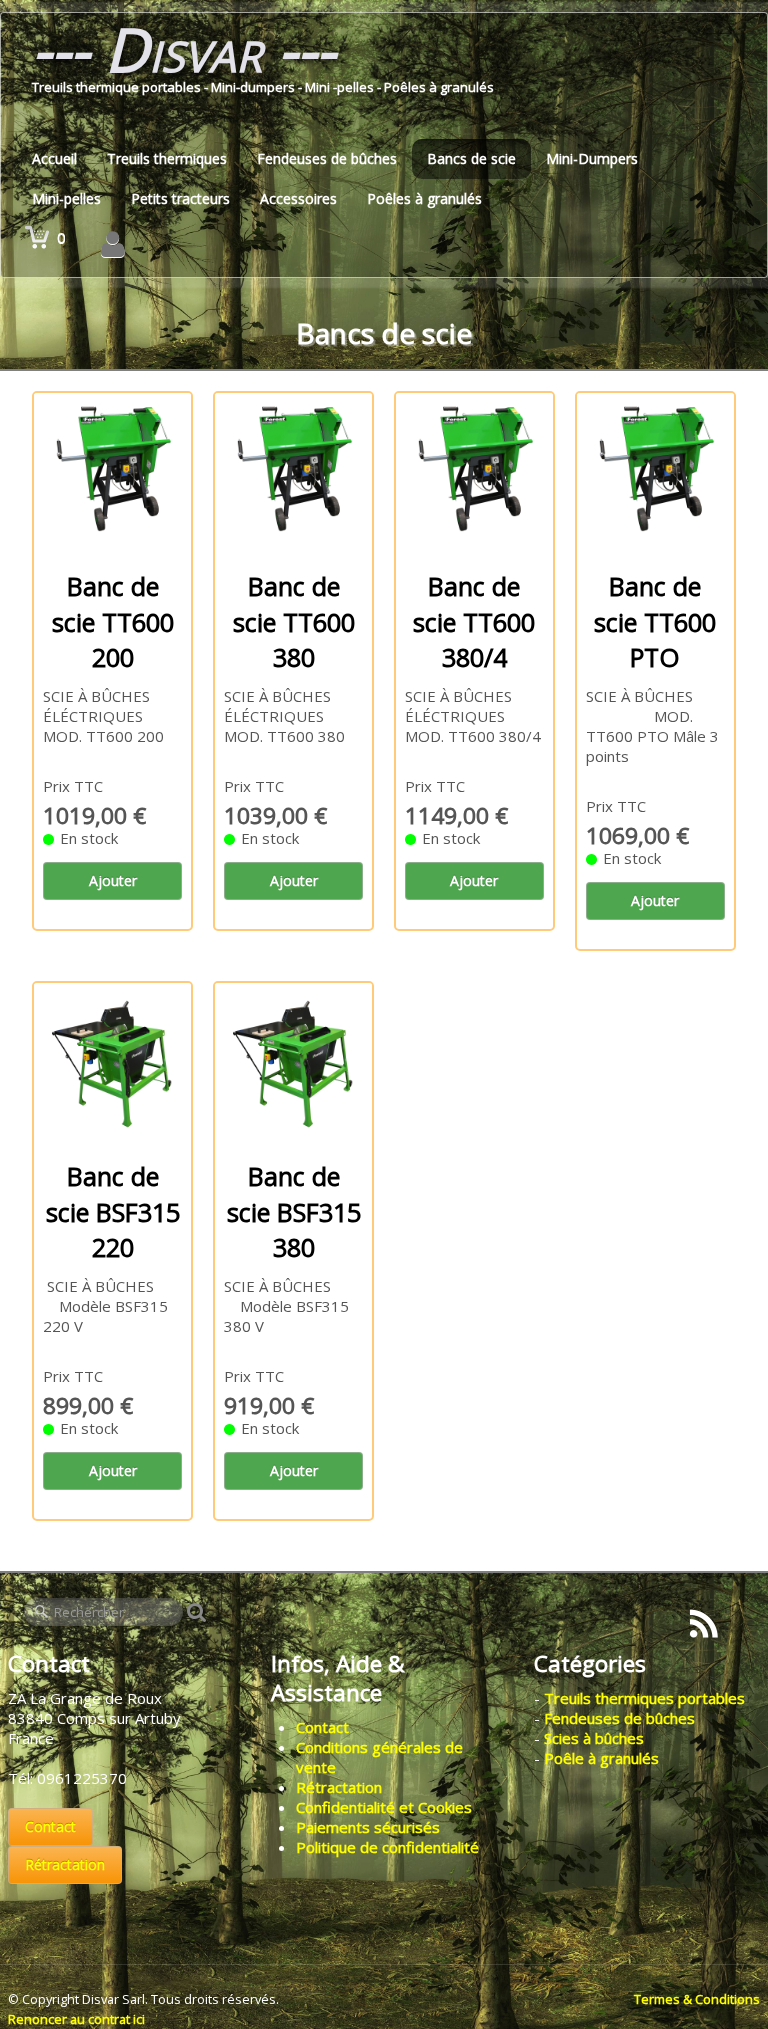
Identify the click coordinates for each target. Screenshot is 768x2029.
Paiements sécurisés (368, 1827)
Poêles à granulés (424, 198)
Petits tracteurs (180, 198)
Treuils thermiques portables (644, 1698)
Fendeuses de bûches (327, 158)
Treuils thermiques (167, 158)
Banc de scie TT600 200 (113, 621)
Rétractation (65, 1864)
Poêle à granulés (601, 1758)
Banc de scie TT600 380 (294, 621)
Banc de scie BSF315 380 (294, 1211)
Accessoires (298, 198)
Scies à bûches (594, 1738)
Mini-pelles (66, 198)
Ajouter (113, 880)
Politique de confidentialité (387, 1847)
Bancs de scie (471, 158)
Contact (50, 1826)
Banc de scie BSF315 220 (113, 1211)
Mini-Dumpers (592, 158)
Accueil (54, 158)
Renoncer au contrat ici (76, 2019)
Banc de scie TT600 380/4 (474, 621)
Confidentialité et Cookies (384, 1807)
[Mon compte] (113, 244)
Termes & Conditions (697, 1999)
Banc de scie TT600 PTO (655, 621)
